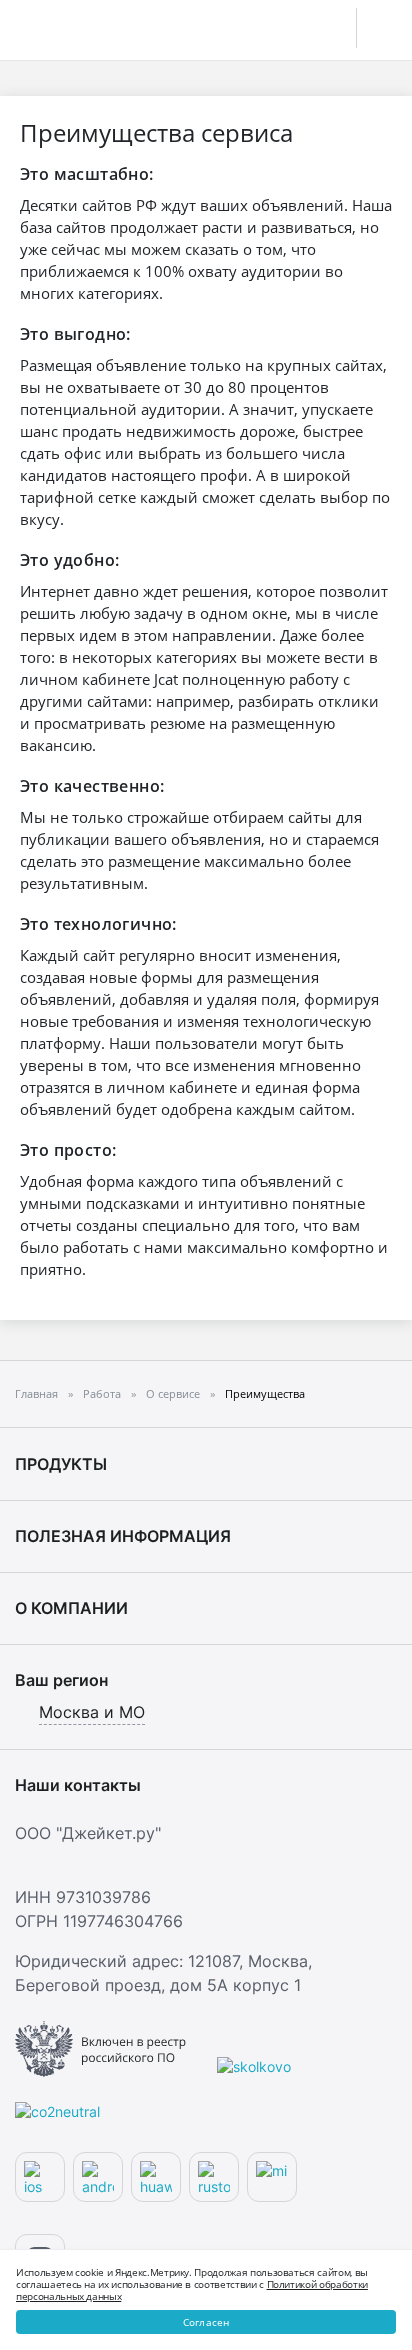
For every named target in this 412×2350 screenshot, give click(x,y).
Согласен (206, 2322)
